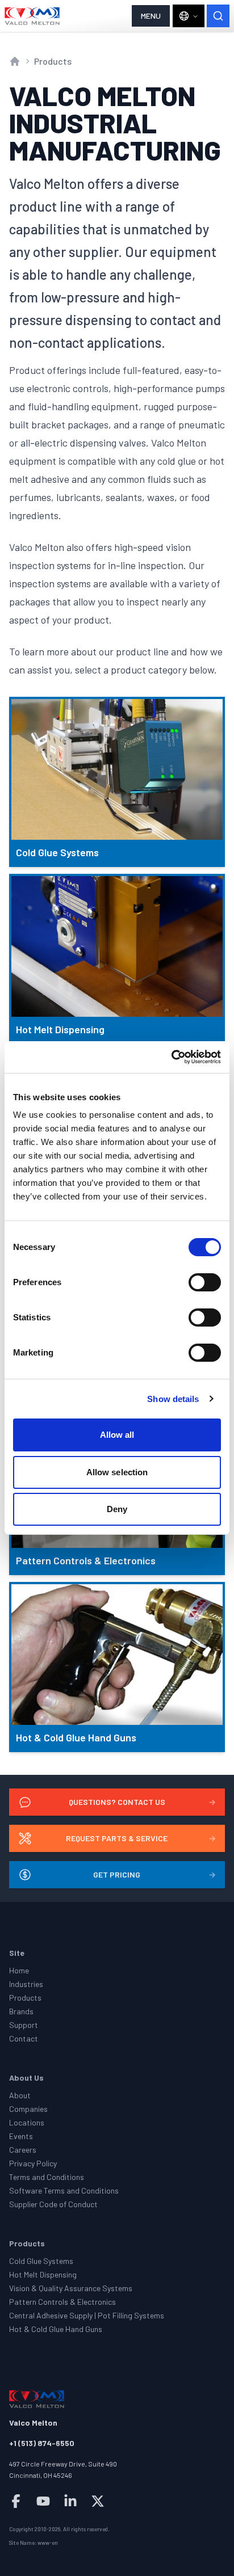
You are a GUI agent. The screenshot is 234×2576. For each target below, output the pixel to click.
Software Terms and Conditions (64, 2190)
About (20, 2095)
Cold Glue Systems (41, 2261)
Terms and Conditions (47, 2177)
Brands (21, 2011)
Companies (28, 2109)
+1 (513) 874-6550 (42, 2443)
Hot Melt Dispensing (43, 2274)
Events (21, 2136)
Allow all (117, 1435)
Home (19, 1970)
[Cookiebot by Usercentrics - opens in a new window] (171, 1057)
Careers (23, 2150)
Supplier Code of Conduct (53, 2204)
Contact (24, 2038)
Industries (26, 1984)
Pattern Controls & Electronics (62, 2302)
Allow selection (117, 1472)
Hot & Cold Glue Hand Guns (56, 2329)
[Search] (218, 16)
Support (24, 2025)
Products (53, 61)
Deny (117, 1509)
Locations (27, 2122)
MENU (151, 16)
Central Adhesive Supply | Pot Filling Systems (87, 2315)
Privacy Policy (33, 2163)
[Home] (32, 16)
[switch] (205, 1282)
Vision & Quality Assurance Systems (71, 2288)
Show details (173, 1399)
